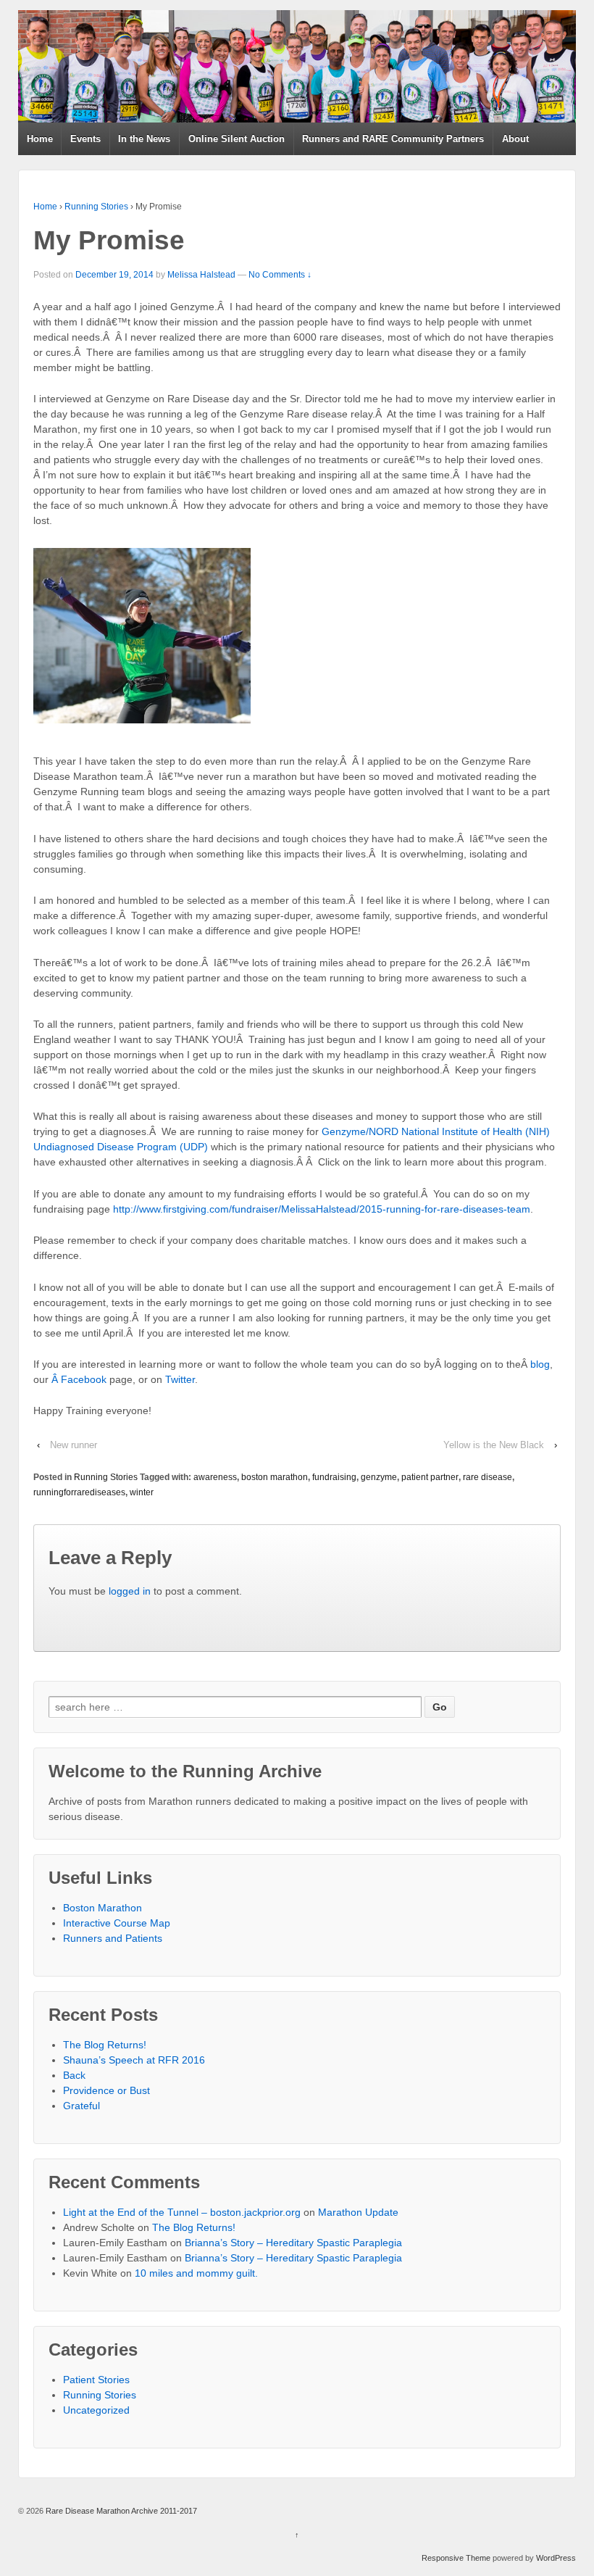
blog (540, 1364)
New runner (74, 1445)
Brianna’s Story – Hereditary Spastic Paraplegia (293, 2243)
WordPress (556, 2558)
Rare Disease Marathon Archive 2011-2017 (120, 2511)
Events (85, 139)
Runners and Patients (113, 1938)
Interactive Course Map (117, 1923)
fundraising (334, 1477)
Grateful (81, 2106)
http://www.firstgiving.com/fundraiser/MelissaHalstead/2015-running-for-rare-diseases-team (322, 1209)
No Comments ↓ (280, 275)
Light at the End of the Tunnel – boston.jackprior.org (182, 2212)
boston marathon (275, 1477)
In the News (144, 139)
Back (74, 2075)
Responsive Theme (456, 2558)
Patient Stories (96, 2380)
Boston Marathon (103, 1908)
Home (40, 139)
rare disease (488, 1477)
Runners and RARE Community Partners (393, 139)
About (515, 139)
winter (142, 1492)
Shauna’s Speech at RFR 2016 (134, 2060)
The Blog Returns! (105, 2045)
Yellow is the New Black (494, 1445)
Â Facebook (79, 1379)
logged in (130, 1591)
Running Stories (96, 207)
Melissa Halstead (201, 275)
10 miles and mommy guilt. (196, 2273)
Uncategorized (96, 2410)
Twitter (180, 1379)
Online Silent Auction (237, 139)
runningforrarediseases (79, 1492)
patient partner (430, 1477)
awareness (215, 1477)
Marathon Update (358, 2212)
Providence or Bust (106, 2090)
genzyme (379, 1477)
